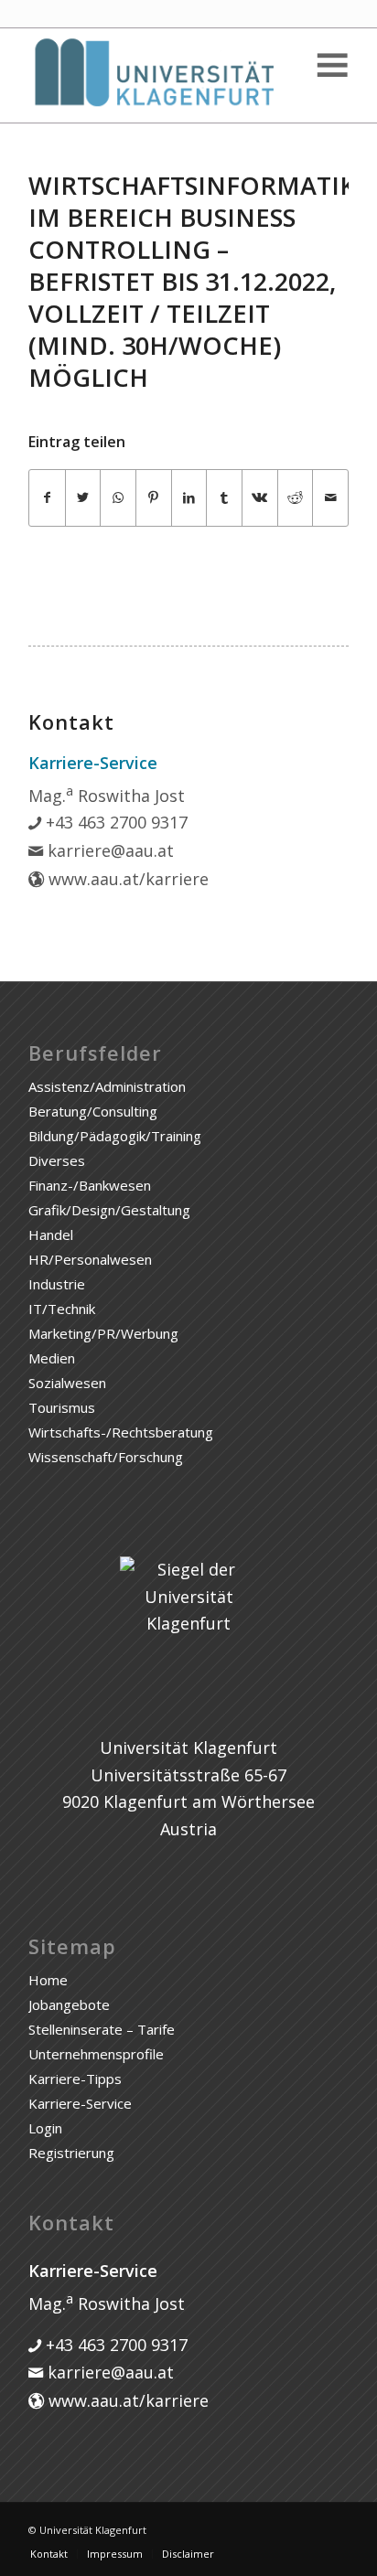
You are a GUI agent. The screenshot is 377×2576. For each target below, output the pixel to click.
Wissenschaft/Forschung (106, 1457)
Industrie (57, 1284)
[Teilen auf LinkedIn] (189, 498)
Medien (52, 1358)
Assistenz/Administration (107, 1086)
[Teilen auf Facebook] (47, 498)
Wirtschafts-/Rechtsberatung (121, 1432)
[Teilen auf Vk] (260, 498)
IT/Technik (62, 1309)
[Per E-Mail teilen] (330, 498)
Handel (51, 1235)
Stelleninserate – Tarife (102, 2029)
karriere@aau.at (108, 850)
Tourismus (62, 1407)
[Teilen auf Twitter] (83, 498)
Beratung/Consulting (93, 1111)
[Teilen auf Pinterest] (154, 498)
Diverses (57, 1160)
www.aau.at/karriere (126, 879)
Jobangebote (69, 2004)
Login (45, 2128)
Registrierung (71, 2153)
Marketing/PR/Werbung (103, 1333)
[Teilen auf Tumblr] (224, 498)
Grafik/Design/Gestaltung (109, 1210)
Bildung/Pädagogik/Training (115, 1136)
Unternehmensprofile (96, 2054)
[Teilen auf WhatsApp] (118, 498)
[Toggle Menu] (331, 65)
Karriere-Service (80, 2103)
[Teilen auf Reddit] (296, 498)
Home (48, 1980)
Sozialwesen (67, 1383)
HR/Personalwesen (90, 1259)
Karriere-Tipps (75, 2079)
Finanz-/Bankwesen (90, 1185)
